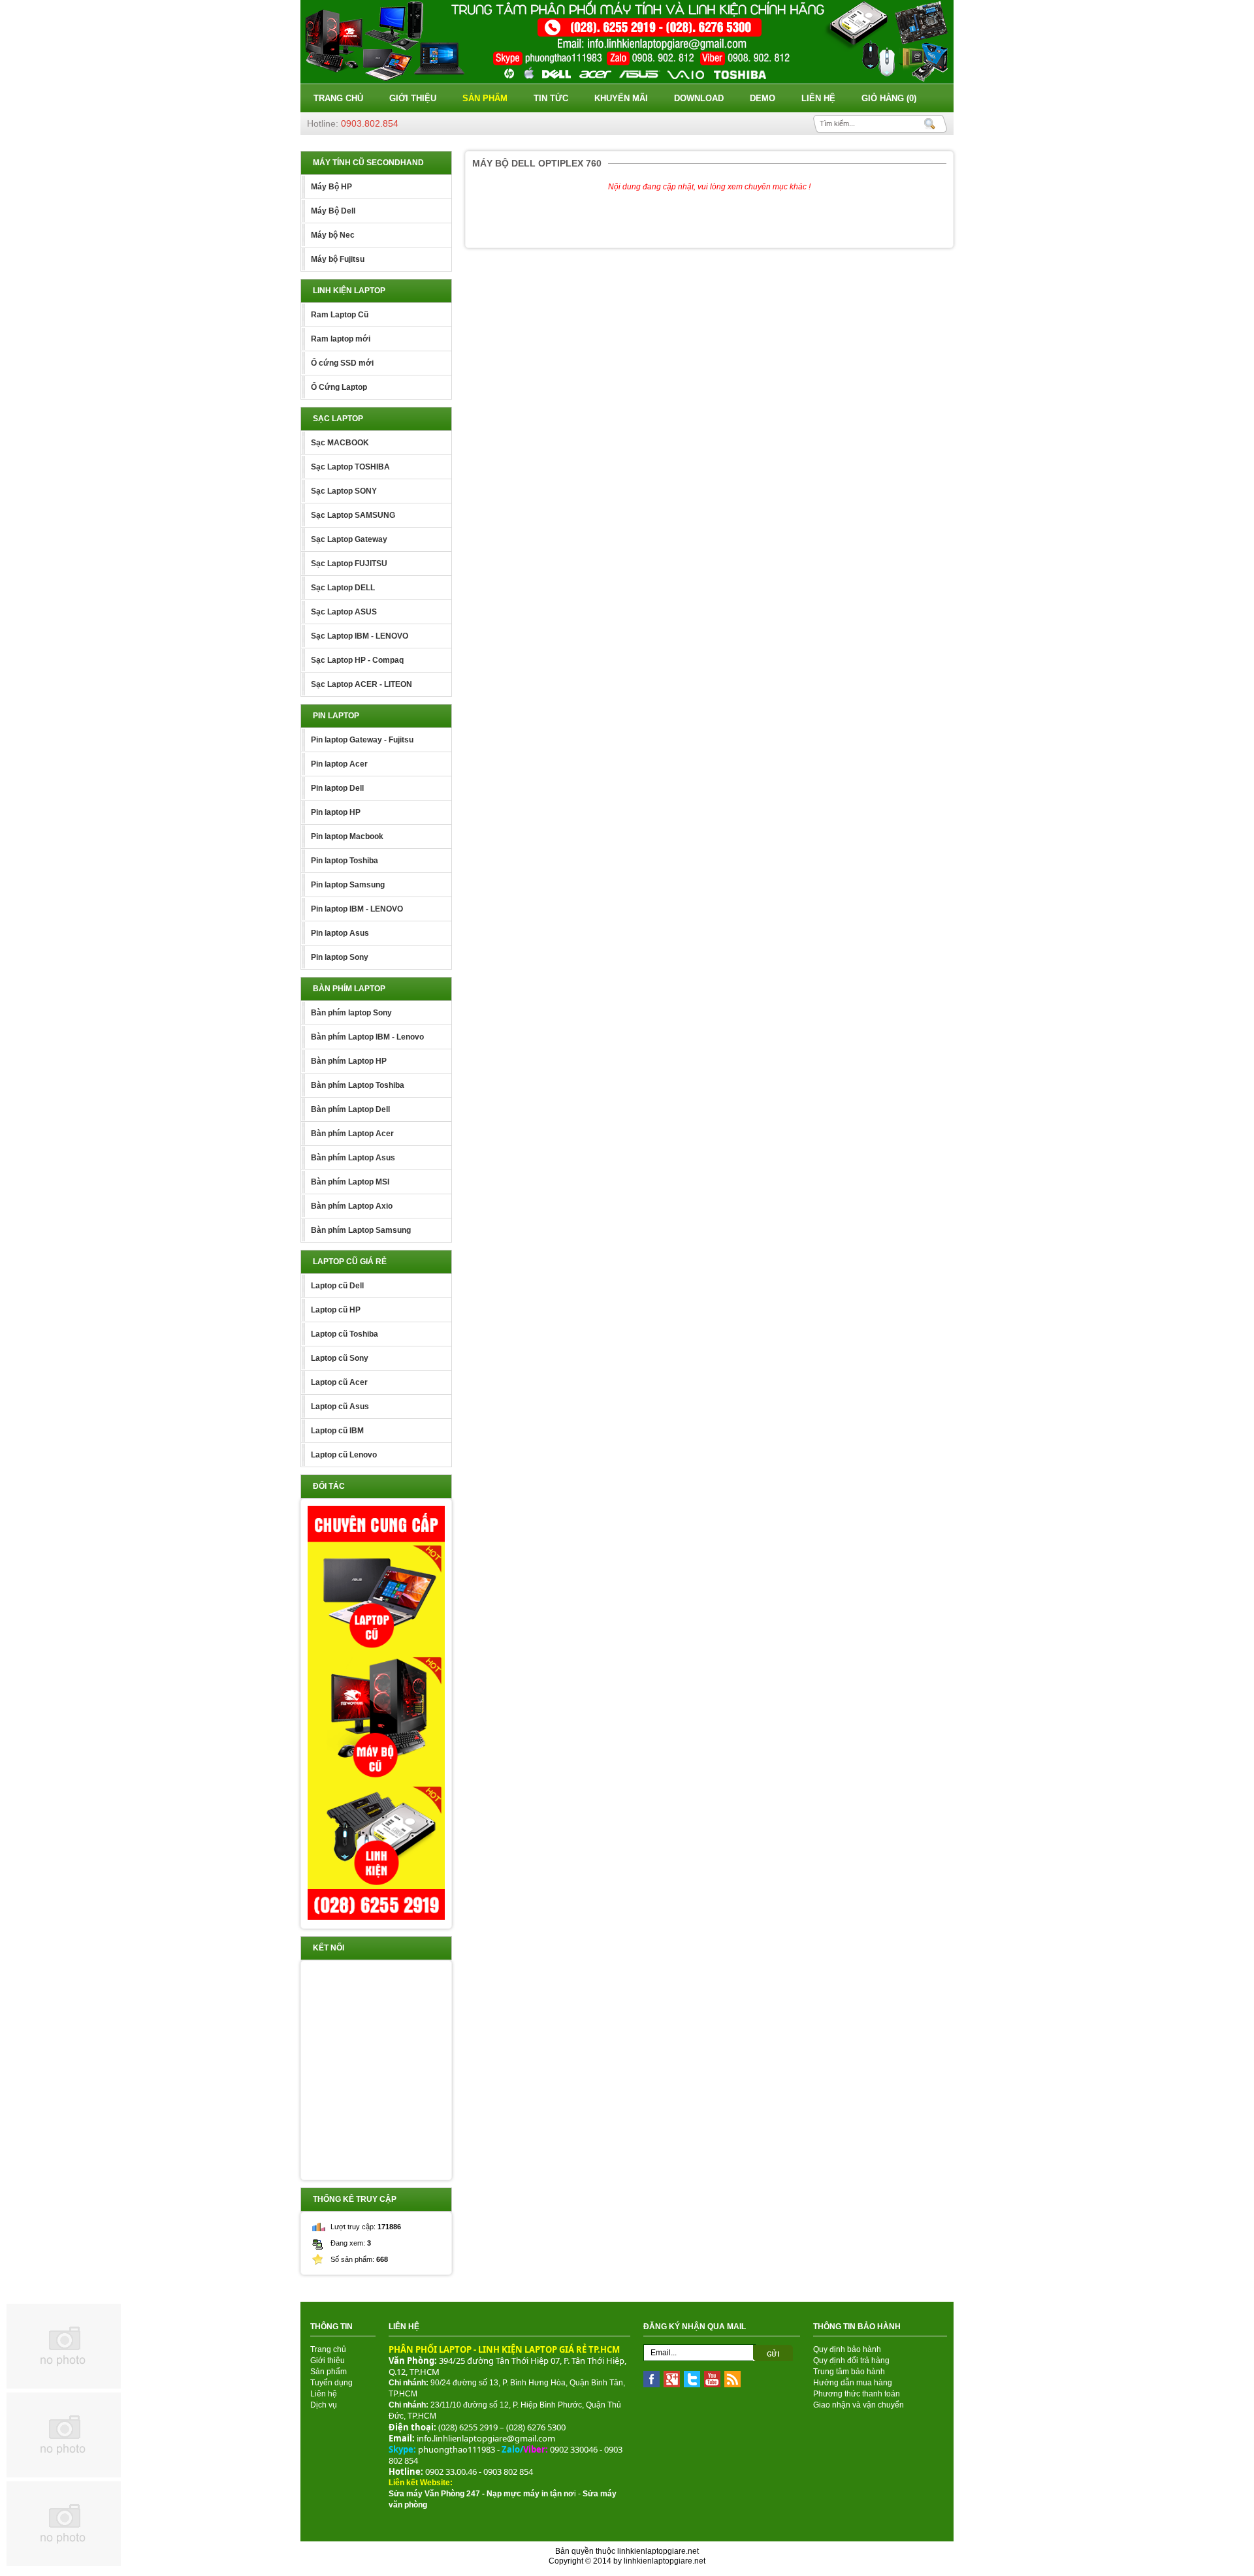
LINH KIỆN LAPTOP (349, 291)
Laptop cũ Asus (340, 1407)
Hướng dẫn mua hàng (853, 2383)
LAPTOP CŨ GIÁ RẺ (350, 1262)
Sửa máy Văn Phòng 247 (434, 2494)
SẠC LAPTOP (338, 419)
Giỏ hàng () (889, 98)
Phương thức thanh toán (857, 2394)
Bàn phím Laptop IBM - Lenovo (367, 1037)
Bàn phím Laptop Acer (352, 1134)
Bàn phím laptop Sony (351, 1013)
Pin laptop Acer (339, 764)
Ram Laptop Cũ (340, 315)
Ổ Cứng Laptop (339, 387)
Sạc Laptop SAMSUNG (353, 515)
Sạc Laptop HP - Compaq (357, 660)
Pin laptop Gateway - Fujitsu (362, 740)
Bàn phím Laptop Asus (353, 1158)
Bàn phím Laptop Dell (350, 1109)
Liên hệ (818, 98)
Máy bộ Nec (333, 235)
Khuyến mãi (621, 98)
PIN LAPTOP (336, 716)
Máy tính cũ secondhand (368, 163)
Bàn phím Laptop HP (349, 1061)
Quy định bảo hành (847, 2349)
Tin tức (551, 98)
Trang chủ (338, 98)
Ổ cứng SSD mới (342, 363)
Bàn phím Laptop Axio (352, 1206)
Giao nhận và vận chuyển (859, 2405)
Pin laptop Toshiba (345, 861)
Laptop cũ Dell (337, 1286)
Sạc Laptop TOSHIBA (350, 467)
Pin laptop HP (336, 812)
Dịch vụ (324, 2405)
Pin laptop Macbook (347, 836)
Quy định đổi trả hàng (851, 2361)
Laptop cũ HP (336, 1310)
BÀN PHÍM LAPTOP (349, 989)
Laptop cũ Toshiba (345, 1334)
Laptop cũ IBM (337, 1431)
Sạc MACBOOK (340, 443)
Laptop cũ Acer (339, 1382)
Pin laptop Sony (340, 957)
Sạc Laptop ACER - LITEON (362, 684)
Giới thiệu (413, 98)
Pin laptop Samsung (348, 885)
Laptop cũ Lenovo (344, 1455)
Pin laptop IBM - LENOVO (357, 909)
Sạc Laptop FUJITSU (349, 564)
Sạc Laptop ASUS (344, 612)
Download (699, 98)
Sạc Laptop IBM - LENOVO (360, 636)
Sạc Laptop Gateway (349, 539)
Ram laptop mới (341, 339)
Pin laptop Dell (337, 788)
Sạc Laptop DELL (343, 588)
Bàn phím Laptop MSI (350, 1182)
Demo (763, 98)
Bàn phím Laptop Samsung (361, 1230)
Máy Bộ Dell (333, 211)
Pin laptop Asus (340, 933)
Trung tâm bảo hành (849, 2372)
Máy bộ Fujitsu (338, 259)
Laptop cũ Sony (340, 1358)
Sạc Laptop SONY (344, 491)
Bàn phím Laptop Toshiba (358, 1085)
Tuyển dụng (331, 2383)
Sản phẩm (485, 98)
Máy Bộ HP (331, 187)
